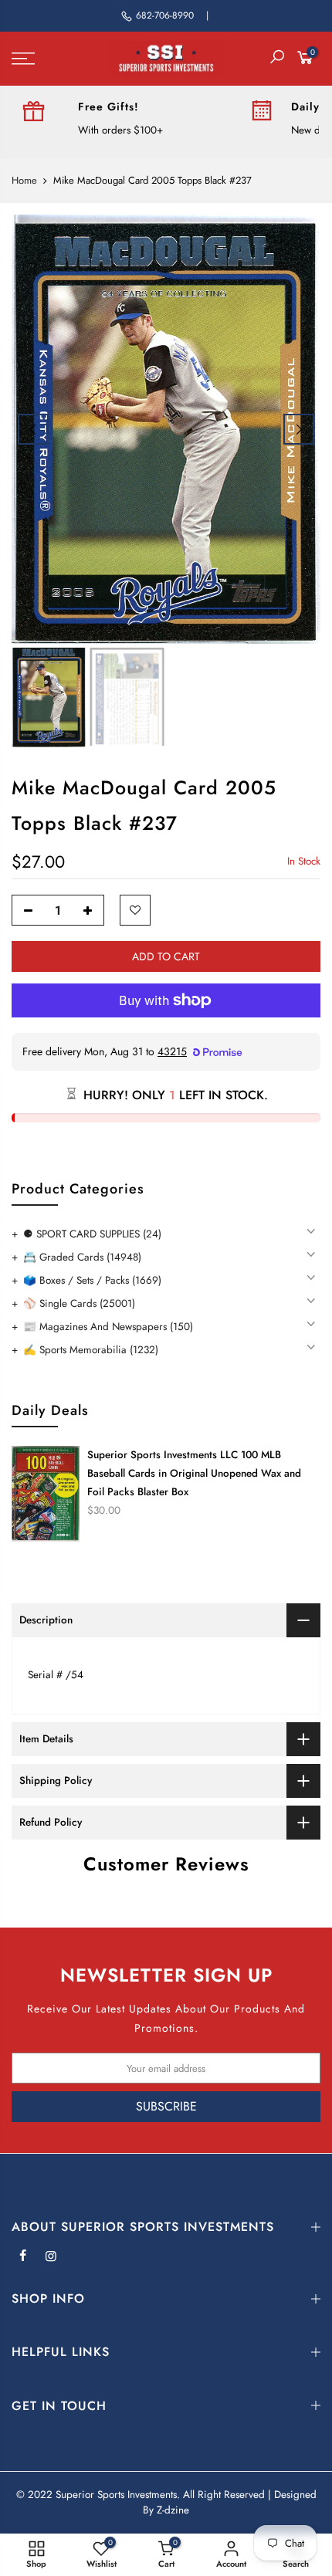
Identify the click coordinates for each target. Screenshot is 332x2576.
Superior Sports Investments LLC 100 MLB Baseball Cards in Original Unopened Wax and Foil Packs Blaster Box (194, 1473)
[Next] (299, 429)
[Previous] (33, 429)
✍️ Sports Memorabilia (91, 1350)
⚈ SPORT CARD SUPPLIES (92, 1234)
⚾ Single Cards (79, 1303)
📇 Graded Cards (82, 1257)
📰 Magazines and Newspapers (108, 1327)
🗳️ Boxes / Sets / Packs (92, 1280)
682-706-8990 (165, 15)
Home (24, 181)
